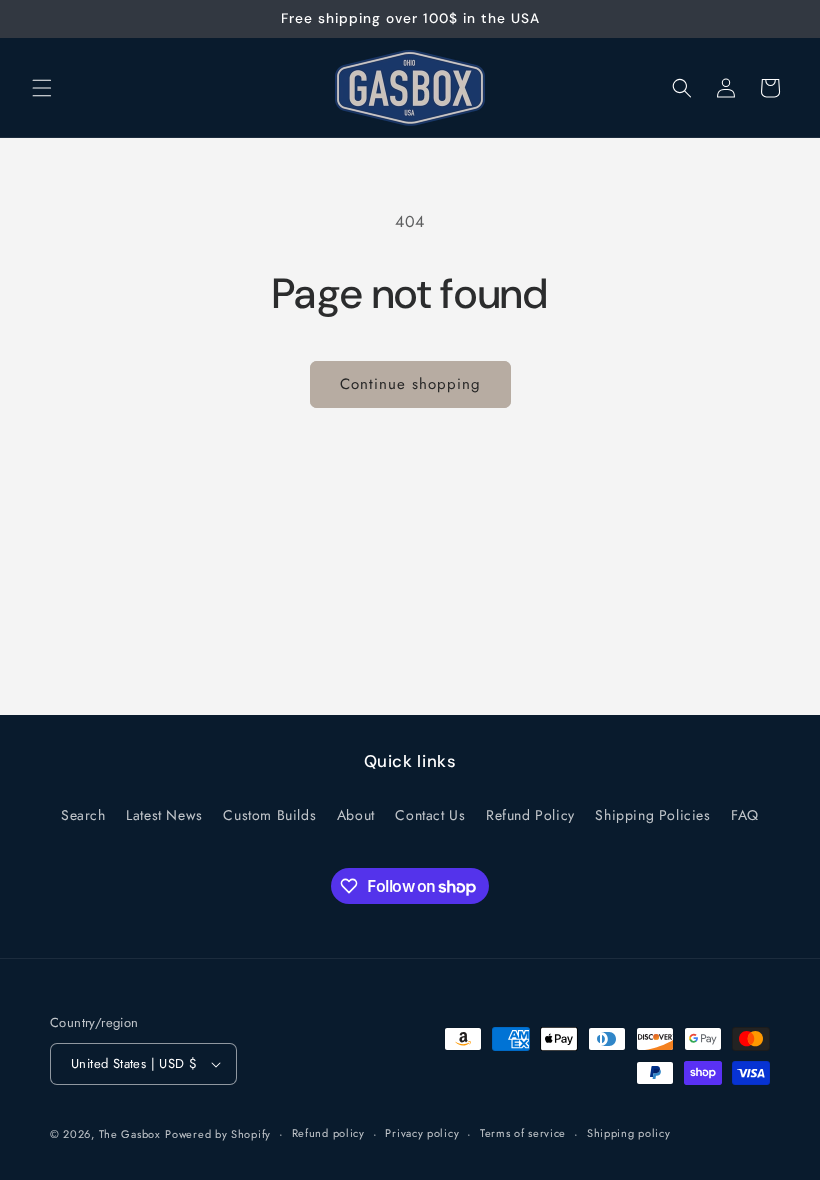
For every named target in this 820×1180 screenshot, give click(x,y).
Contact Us (430, 815)
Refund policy (328, 1133)
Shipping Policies (652, 815)
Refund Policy (530, 815)
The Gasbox (130, 1134)
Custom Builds (269, 815)
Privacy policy (422, 1133)
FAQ (745, 815)
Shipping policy (629, 1133)
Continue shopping (410, 384)
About (356, 815)
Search (83, 815)
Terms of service (523, 1133)
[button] (42, 88)
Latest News (164, 815)
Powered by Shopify (218, 1134)
